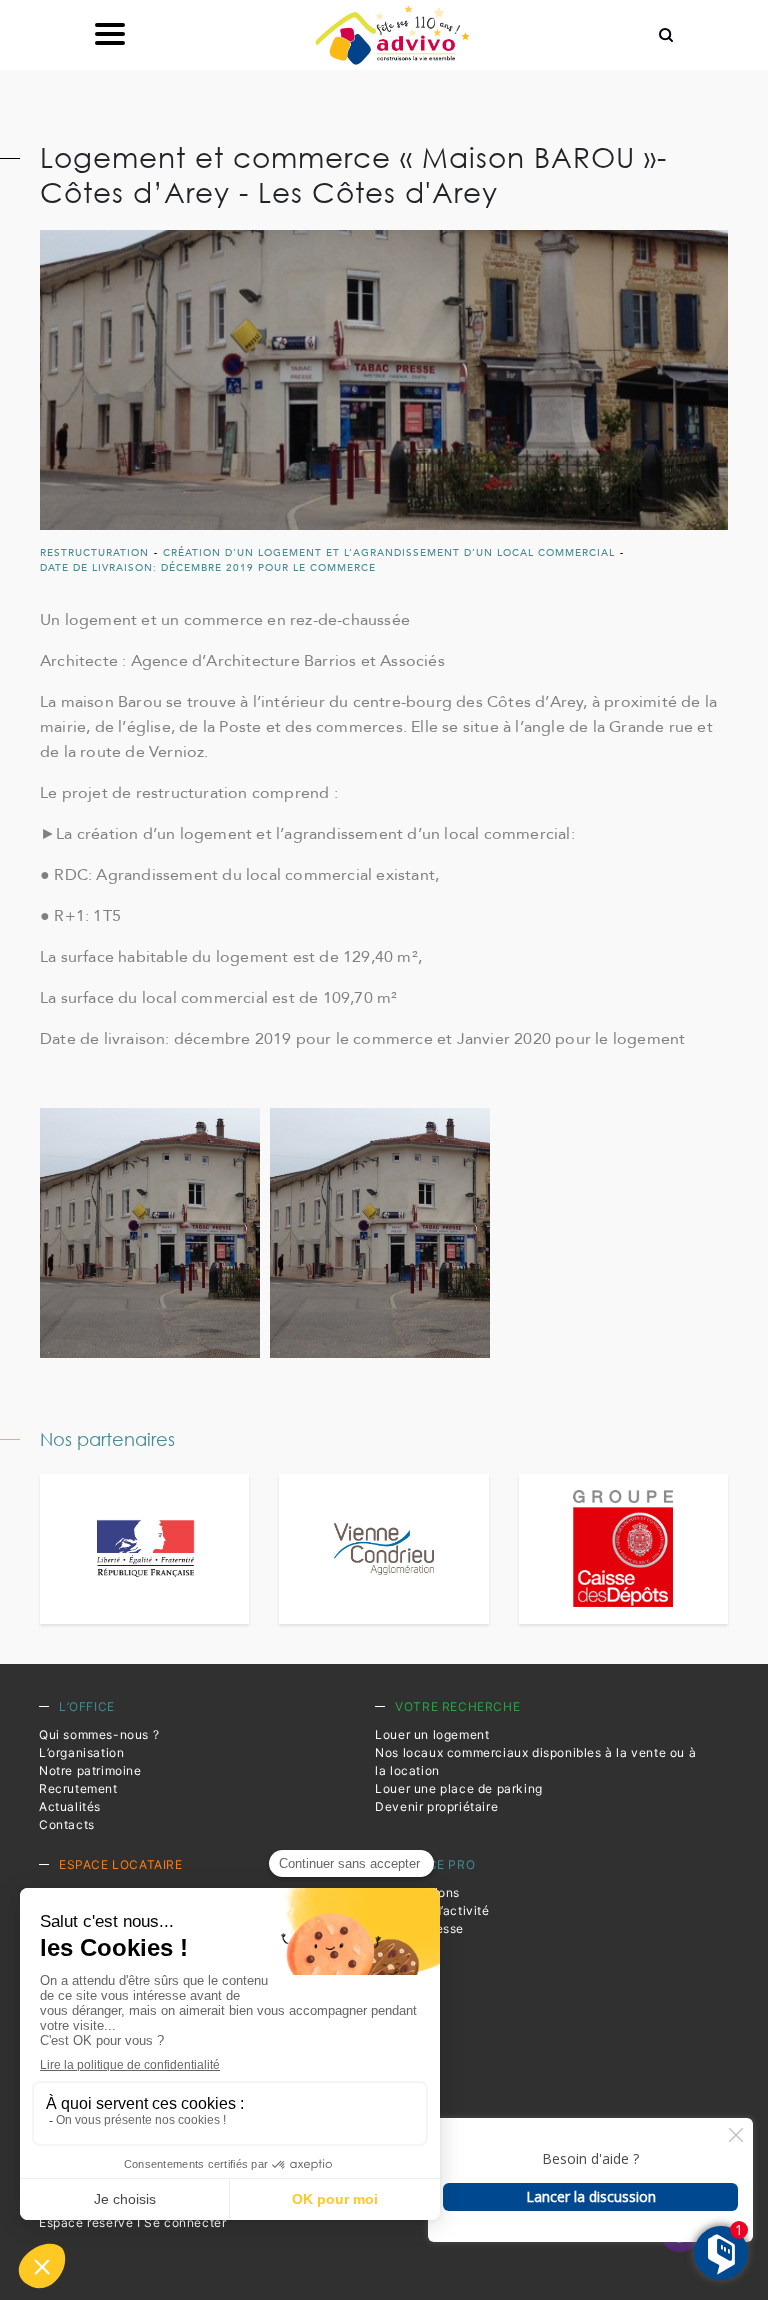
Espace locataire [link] (121, 1864)
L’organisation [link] (81, 1752)
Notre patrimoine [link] (90, 1770)
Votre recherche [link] (457, 1706)
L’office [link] (87, 1706)
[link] (392, 35)
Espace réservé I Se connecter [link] (132, 2222)
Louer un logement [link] (432, 1734)
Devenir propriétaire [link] (436, 1806)
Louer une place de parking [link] (459, 1788)
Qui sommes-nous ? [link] (99, 1734)
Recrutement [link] (78, 1788)
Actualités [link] (70, 1806)
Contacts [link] (67, 1824)
